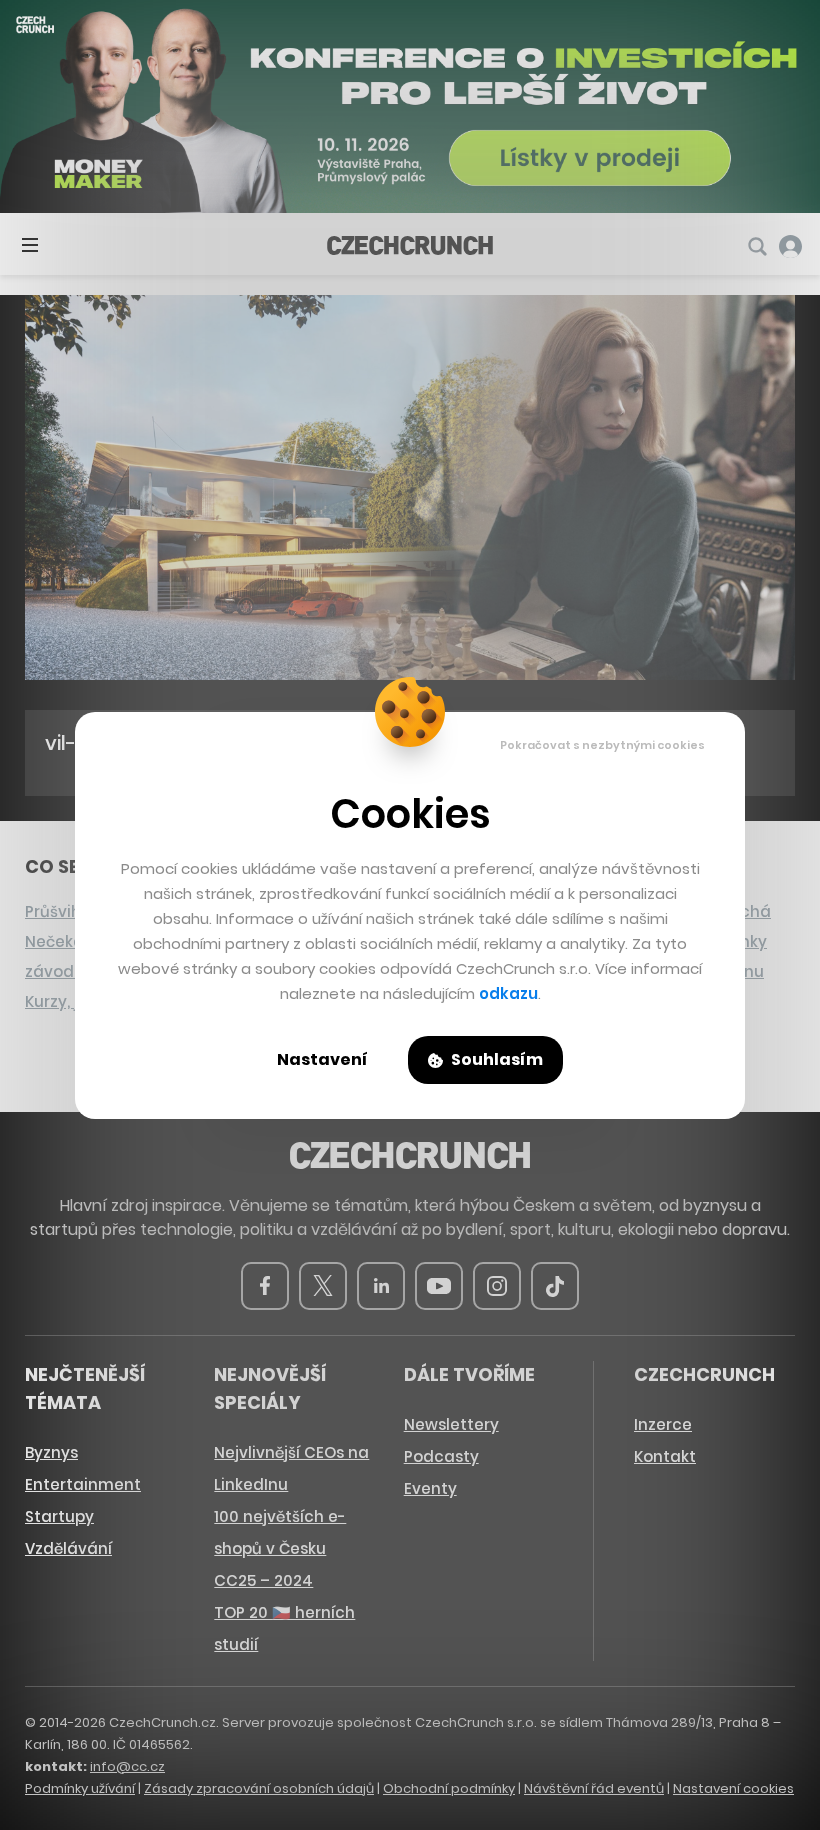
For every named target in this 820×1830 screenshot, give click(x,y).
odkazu (508, 993)
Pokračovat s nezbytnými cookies (602, 745)
